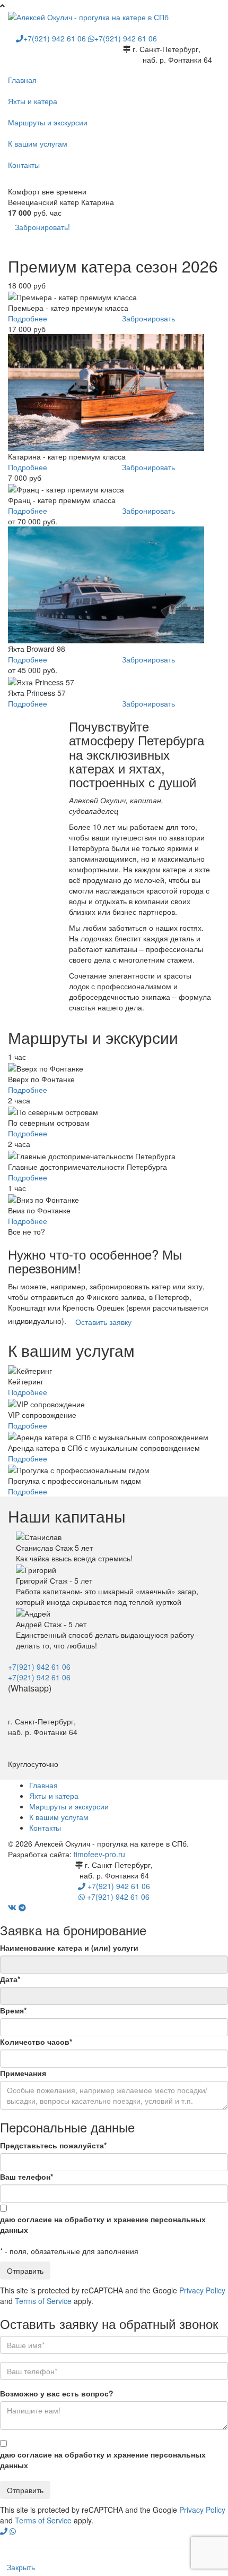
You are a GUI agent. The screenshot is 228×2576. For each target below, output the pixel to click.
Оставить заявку (103, 1322)
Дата (10, 1979)
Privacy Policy (202, 2290)
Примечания (23, 2073)
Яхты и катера (33, 101)
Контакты (24, 165)
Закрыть (21, 2567)
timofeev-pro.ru (99, 1854)
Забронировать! (42, 227)
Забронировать (148, 318)
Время (13, 2010)
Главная (22, 80)
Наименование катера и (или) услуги (69, 1948)
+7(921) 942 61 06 (56, 38)
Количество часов (36, 2042)
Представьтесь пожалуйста (53, 2145)
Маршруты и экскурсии (48, 122)
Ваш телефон (27, 2177)
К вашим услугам (38, 143)
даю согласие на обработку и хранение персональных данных (103, 2224)
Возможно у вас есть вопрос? (57, 2393)
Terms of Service (43, 2301)
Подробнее (28, 318)
